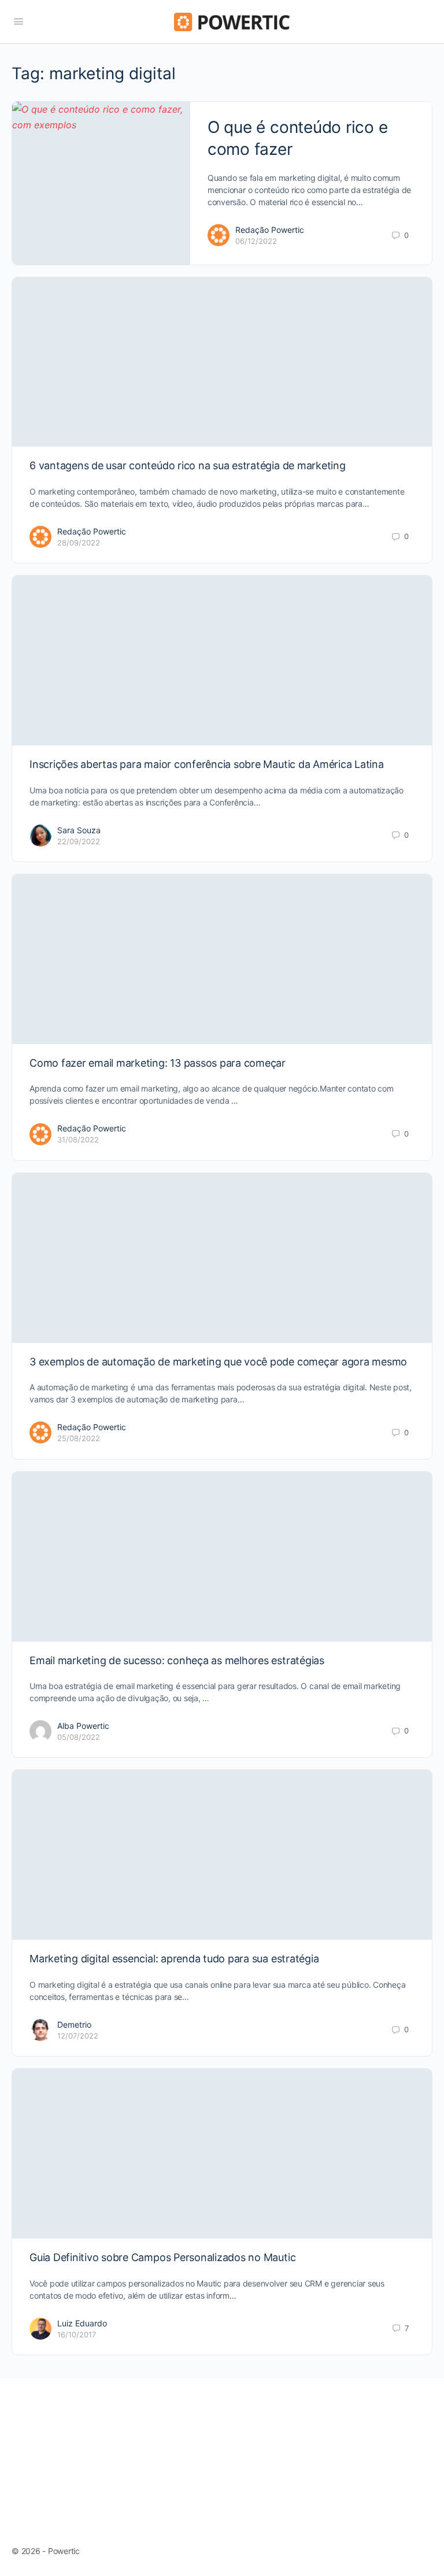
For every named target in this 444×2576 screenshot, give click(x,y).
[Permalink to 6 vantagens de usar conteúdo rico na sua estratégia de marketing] (222, 362)
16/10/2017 (77, 2334)
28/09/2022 (79, 543)
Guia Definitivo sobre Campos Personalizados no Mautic (162, 2257)
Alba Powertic (83, 1726)
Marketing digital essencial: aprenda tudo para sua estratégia (174, 1959)
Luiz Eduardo (82, 2323)
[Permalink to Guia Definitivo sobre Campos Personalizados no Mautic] (222, 2154)
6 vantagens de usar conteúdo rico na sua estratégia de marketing (188, 465)
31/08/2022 (78, 1139)
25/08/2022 (79, 1438)
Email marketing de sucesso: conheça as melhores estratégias (177, 1660)
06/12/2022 (256, 241)
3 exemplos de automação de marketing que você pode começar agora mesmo (218, 1362)
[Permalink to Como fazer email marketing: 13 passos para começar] (222, 959)
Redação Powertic (270, 230)
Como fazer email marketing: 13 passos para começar (158, 1063)
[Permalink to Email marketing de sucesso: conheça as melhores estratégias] (222, 1557)
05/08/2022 (79, 1737)
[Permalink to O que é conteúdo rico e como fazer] (101, 183)
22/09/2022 (79, 841)
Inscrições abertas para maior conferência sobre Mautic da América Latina (207, 764)
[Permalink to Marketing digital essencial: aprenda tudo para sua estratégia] (222, 1855)
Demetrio (74, 2024)
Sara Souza (79, 830)
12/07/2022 (78, 2036)
